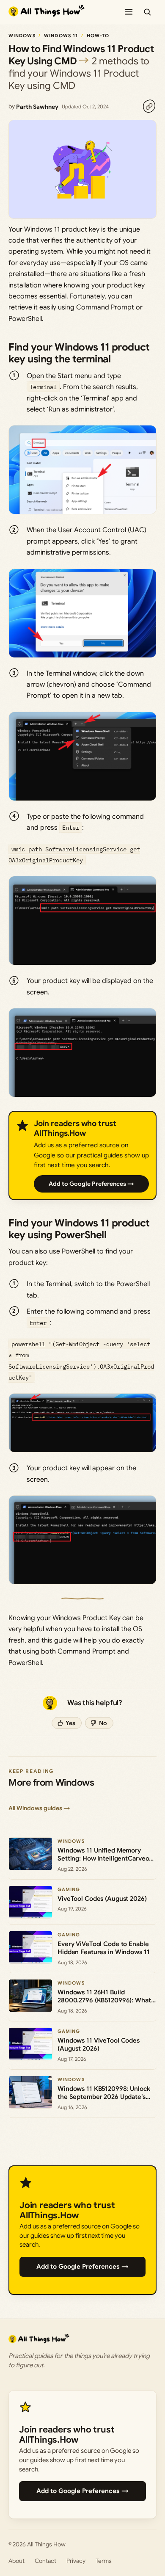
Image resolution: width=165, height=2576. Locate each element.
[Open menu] (129, 12)
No (103, 1723)
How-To (98, 36)
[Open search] (147, 12)
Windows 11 (61, 36)
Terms (104, 2561)
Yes (70, 1723)
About (16, 2561)
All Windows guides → (39, 1808)
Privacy (76, 2561)
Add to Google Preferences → (91, 1184)
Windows (22, 36)
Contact (45, 2561)
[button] (82, 470)
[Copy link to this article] (149, 106)
